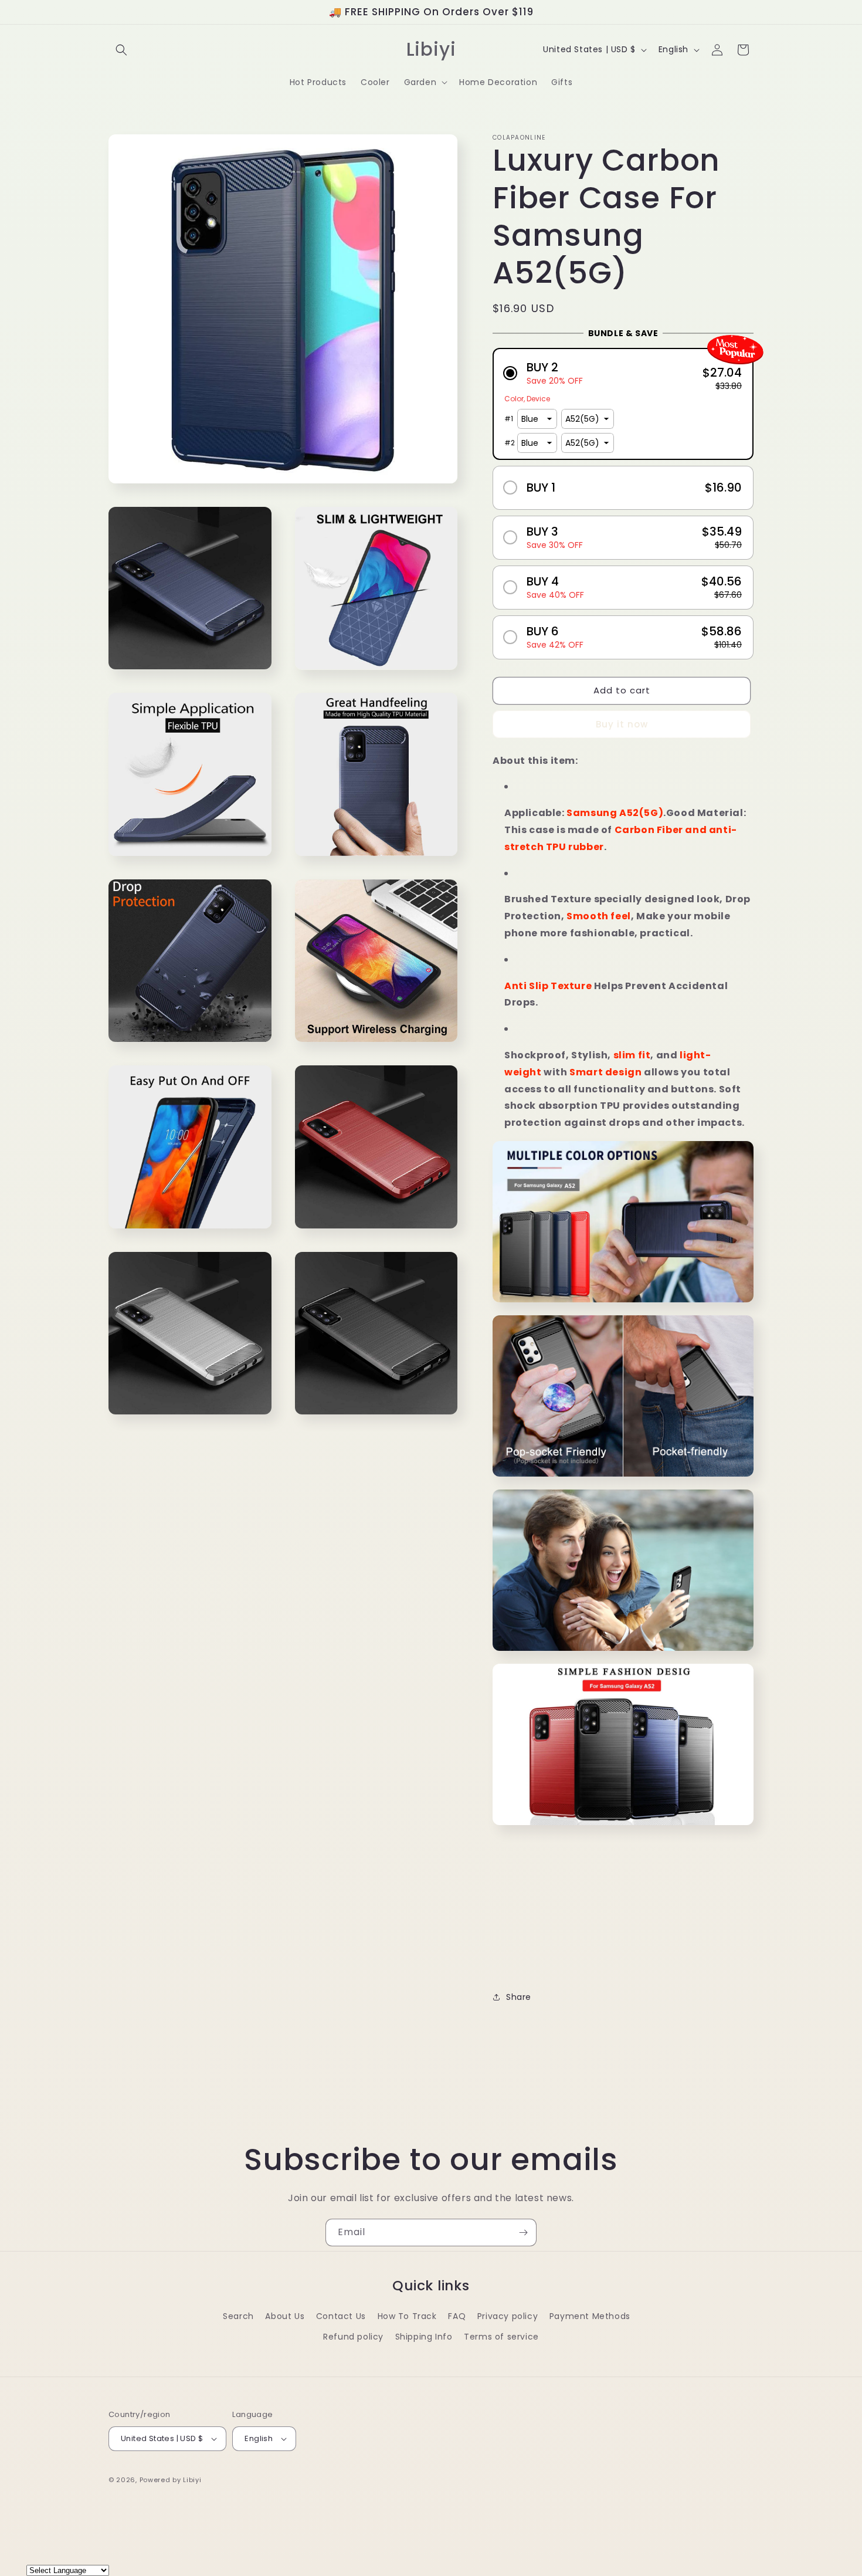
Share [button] (519, 1997)
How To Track (407, 2316)
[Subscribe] (523, 2233)
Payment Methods (590, 2316)
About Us (285, 2316)
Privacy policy (508, 2316)
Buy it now (622, 724)
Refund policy (353, 2337)
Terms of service (501, 2337)
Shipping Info (424, 2337)
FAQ (457, 2316)
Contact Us (341, 2316)
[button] (121, 50)
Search (238, 2316)
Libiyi (192, 2480)
